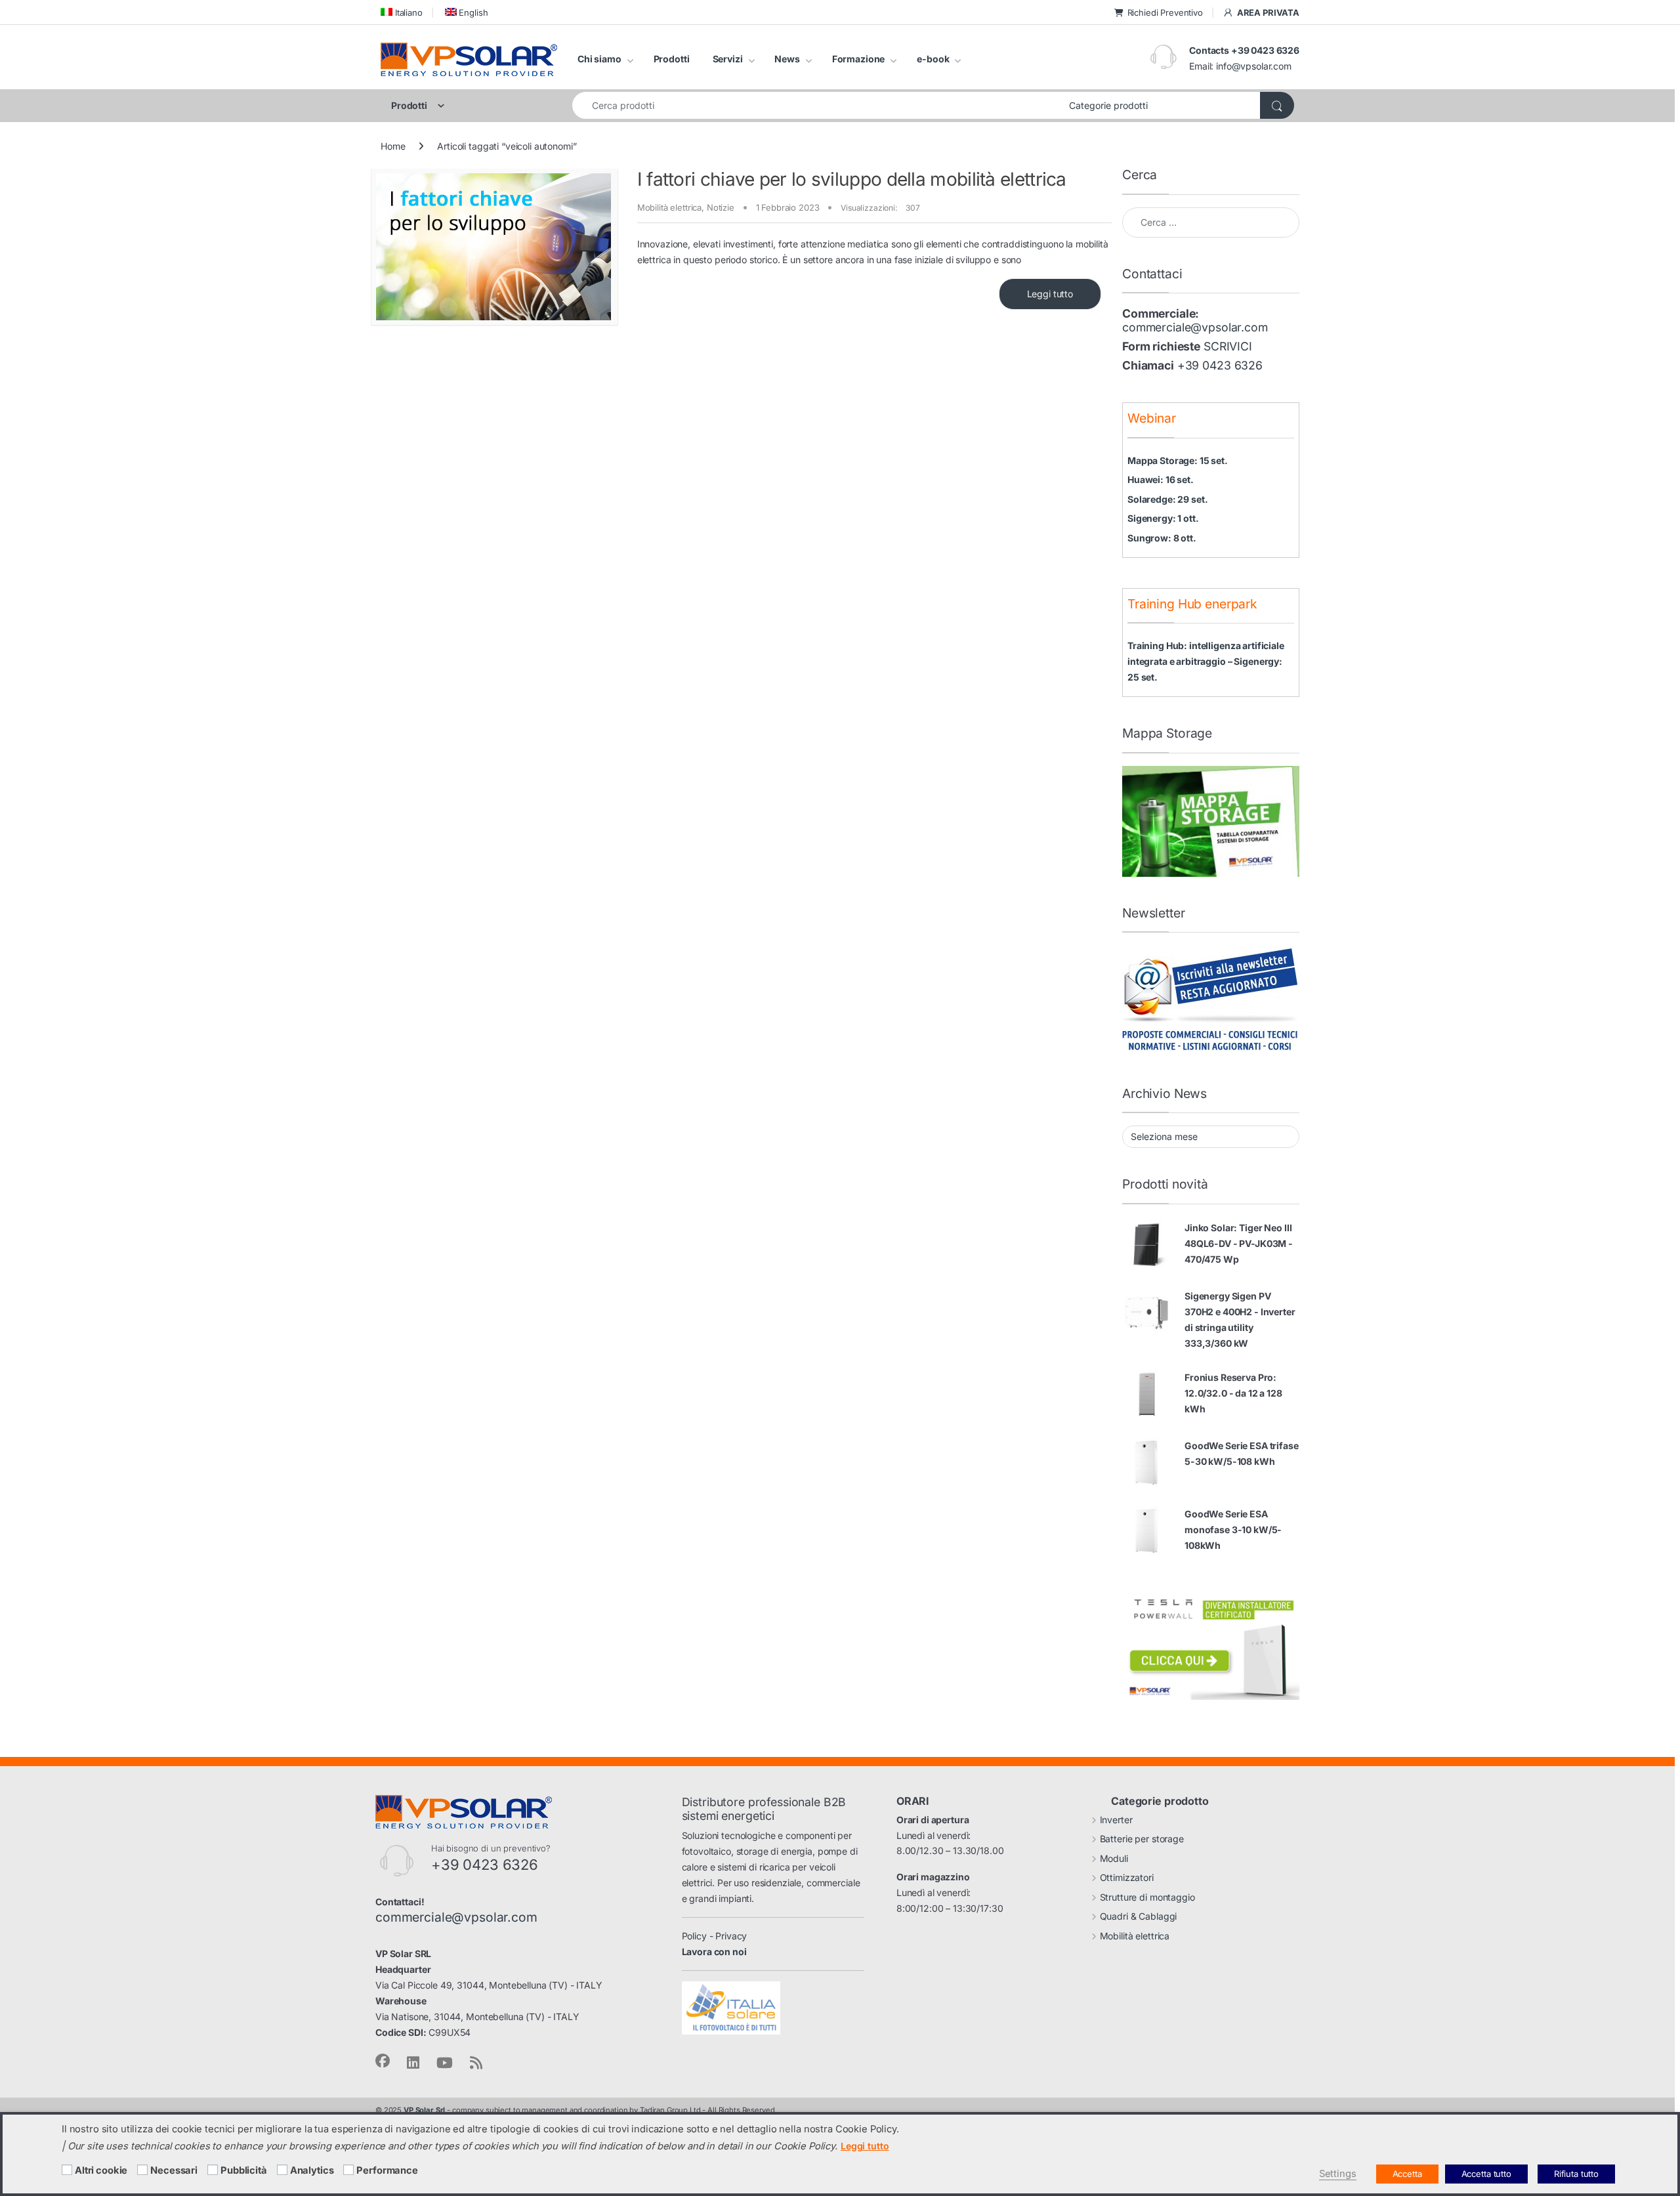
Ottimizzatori (1127, 1877)
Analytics (312, 2170)
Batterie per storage (1142, 1839)
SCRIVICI (1228, 346)
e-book (933, 59)
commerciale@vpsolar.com (1195, 327)
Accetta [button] (1407, 2174)
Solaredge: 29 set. (1167, 499)
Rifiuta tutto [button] (1576, 2174)
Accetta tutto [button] (1486, 2174)
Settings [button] (1338, 2174)
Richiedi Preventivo (1165, 12)
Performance (387, 2170)
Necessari (174, 2170)
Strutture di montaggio (1147, 1897)
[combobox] (817, 105)
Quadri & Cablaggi (1139, 1916)
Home (393, 146)
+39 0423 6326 (1220, 365)
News (787, 59)
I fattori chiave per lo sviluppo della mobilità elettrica (852, 179)
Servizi (728, 59)
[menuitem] (402, 12)
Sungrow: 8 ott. (1162, 538)
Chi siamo (599, 59)
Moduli (1114, 1858)
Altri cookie (101, 2170)
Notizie (721, 207)
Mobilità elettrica (669, 207)
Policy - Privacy (715, 1936)
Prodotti (672, 59)
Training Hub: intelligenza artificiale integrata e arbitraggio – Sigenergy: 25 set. (1206, 661)
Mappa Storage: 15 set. (1178, 460)
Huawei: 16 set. (1161, 479)
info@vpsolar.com (1254, 66)
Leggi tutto (1050, 294)
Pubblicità (244, 2170)
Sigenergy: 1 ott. (1163, 518)
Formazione (859, 59)
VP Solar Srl (424, 2110)
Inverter (1116, 1820)
